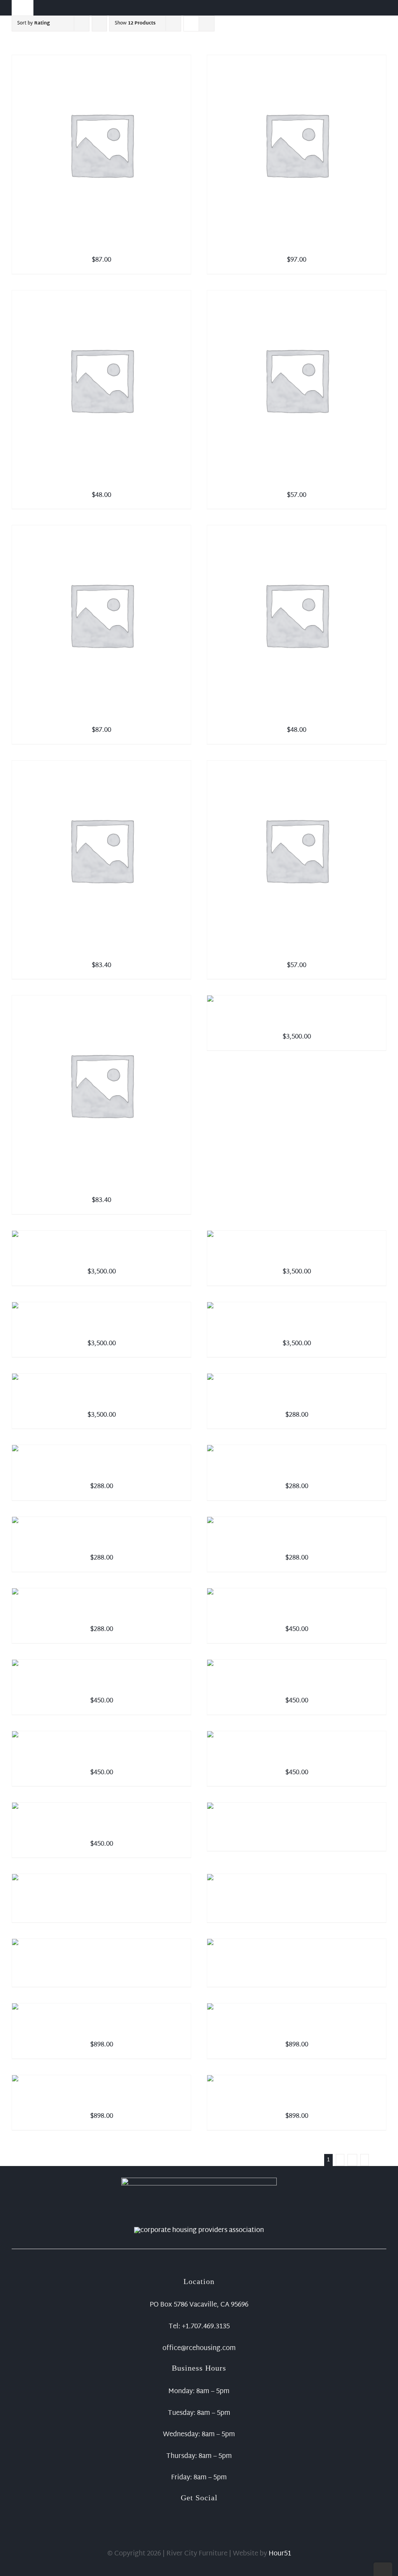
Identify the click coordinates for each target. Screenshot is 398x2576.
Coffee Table (297, 952)
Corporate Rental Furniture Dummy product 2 (102, 1473)
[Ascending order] (99, 23)
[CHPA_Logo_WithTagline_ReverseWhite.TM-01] (199, 2230)
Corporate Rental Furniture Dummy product (297, 1402)
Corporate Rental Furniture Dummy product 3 (297, 1473)
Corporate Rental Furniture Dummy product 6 (102, 1616)
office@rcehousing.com (199, 2348)
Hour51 (280, 2554)
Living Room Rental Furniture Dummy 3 (297, 1902)
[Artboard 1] (199, 2181)
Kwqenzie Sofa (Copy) (297, 1259)
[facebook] (187, 2510)
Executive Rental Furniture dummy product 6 (101, 1831)
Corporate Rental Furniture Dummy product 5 (297, 1545)
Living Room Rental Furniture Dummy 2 (102, 1902)
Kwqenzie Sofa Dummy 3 (297, 1331)
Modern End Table (101, 247)
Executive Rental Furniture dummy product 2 (101, 1688)
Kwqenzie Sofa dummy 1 (102, 1259)
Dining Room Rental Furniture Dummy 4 (297, 2103)
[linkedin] (211, 2510)
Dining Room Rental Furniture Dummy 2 (297, 2032)
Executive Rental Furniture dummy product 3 (297, 1688)
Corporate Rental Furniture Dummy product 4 (102, 1545)
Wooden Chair (101, 1187)
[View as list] (207, 23)
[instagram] (199, 2510)
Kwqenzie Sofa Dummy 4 (102, 1331)
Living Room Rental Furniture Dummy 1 (297, 1831)
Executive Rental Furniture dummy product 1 (297, 1616)
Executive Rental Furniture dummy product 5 (101, 1760)
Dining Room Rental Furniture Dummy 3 (102, 2103)
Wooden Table (297, 247)
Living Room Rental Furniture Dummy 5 (297, 1967)
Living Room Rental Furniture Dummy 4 (102, 1967)
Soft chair (297, 482)
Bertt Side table (102, 952)
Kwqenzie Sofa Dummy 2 (102, 1402)
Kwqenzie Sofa (297, 1024)
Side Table (297, 717)
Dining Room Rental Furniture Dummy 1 (102, 2032)
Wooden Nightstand (102, 482)
